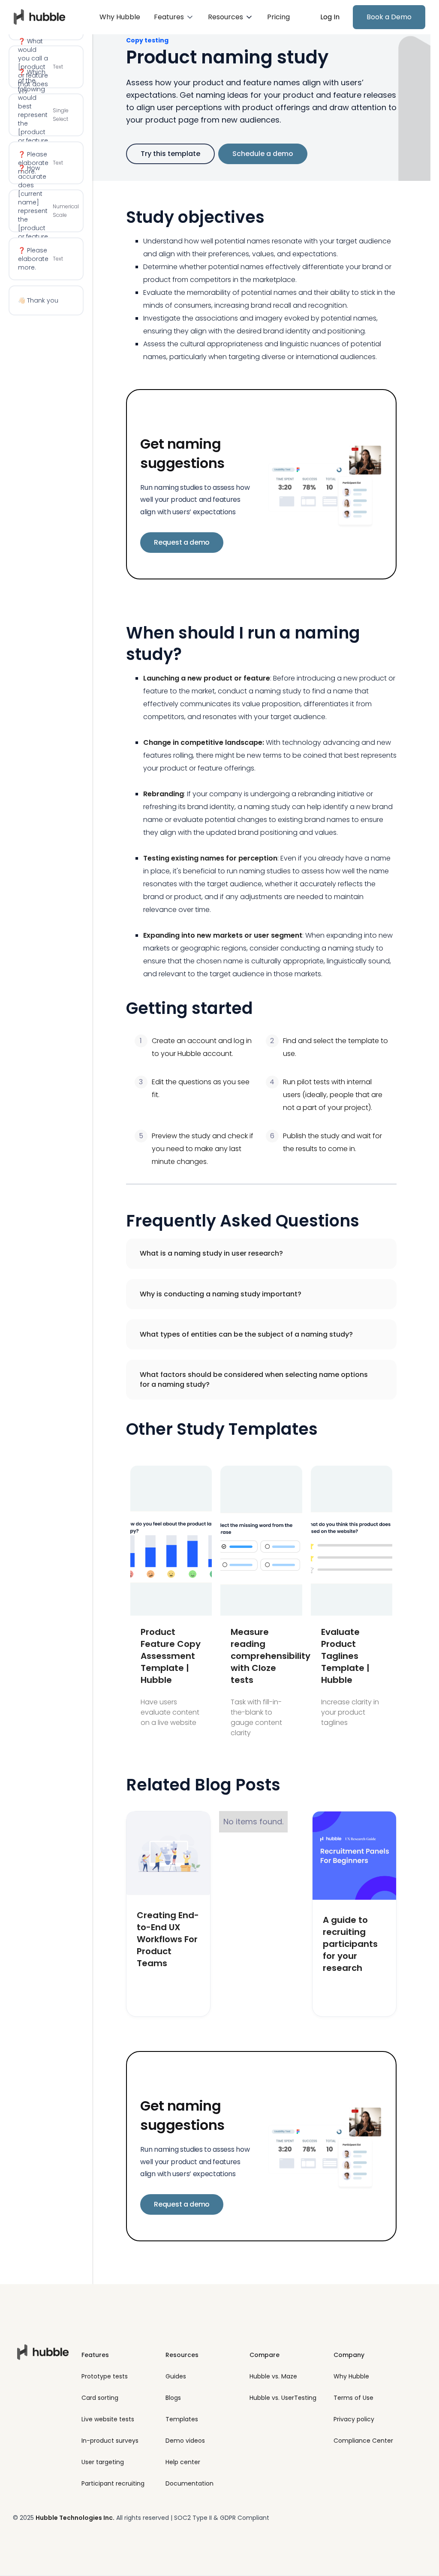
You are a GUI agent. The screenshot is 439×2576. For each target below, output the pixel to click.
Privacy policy (354, 2419)
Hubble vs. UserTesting (283, 2398)
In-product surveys (110, 2441)
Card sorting (100, 2398)
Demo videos (185, 2441)
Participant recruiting (113, 2483)
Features (95, 2355)
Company (349, 2355)
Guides (176, 2376)
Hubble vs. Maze (273, 2376)
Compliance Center (363, 2441)
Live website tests (108, 2419)
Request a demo (182, 542)
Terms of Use (353, 2398)
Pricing (278, 17)
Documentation (189, 2483)
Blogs (173, 2398)
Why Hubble (120, 17)
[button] (174, 17)
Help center (183, 2462)
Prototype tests (105, 2376)
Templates (182, 2419)
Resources (182, 2355)
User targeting (103, 2462)
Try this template (170, 154)
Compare (265, 2355)
